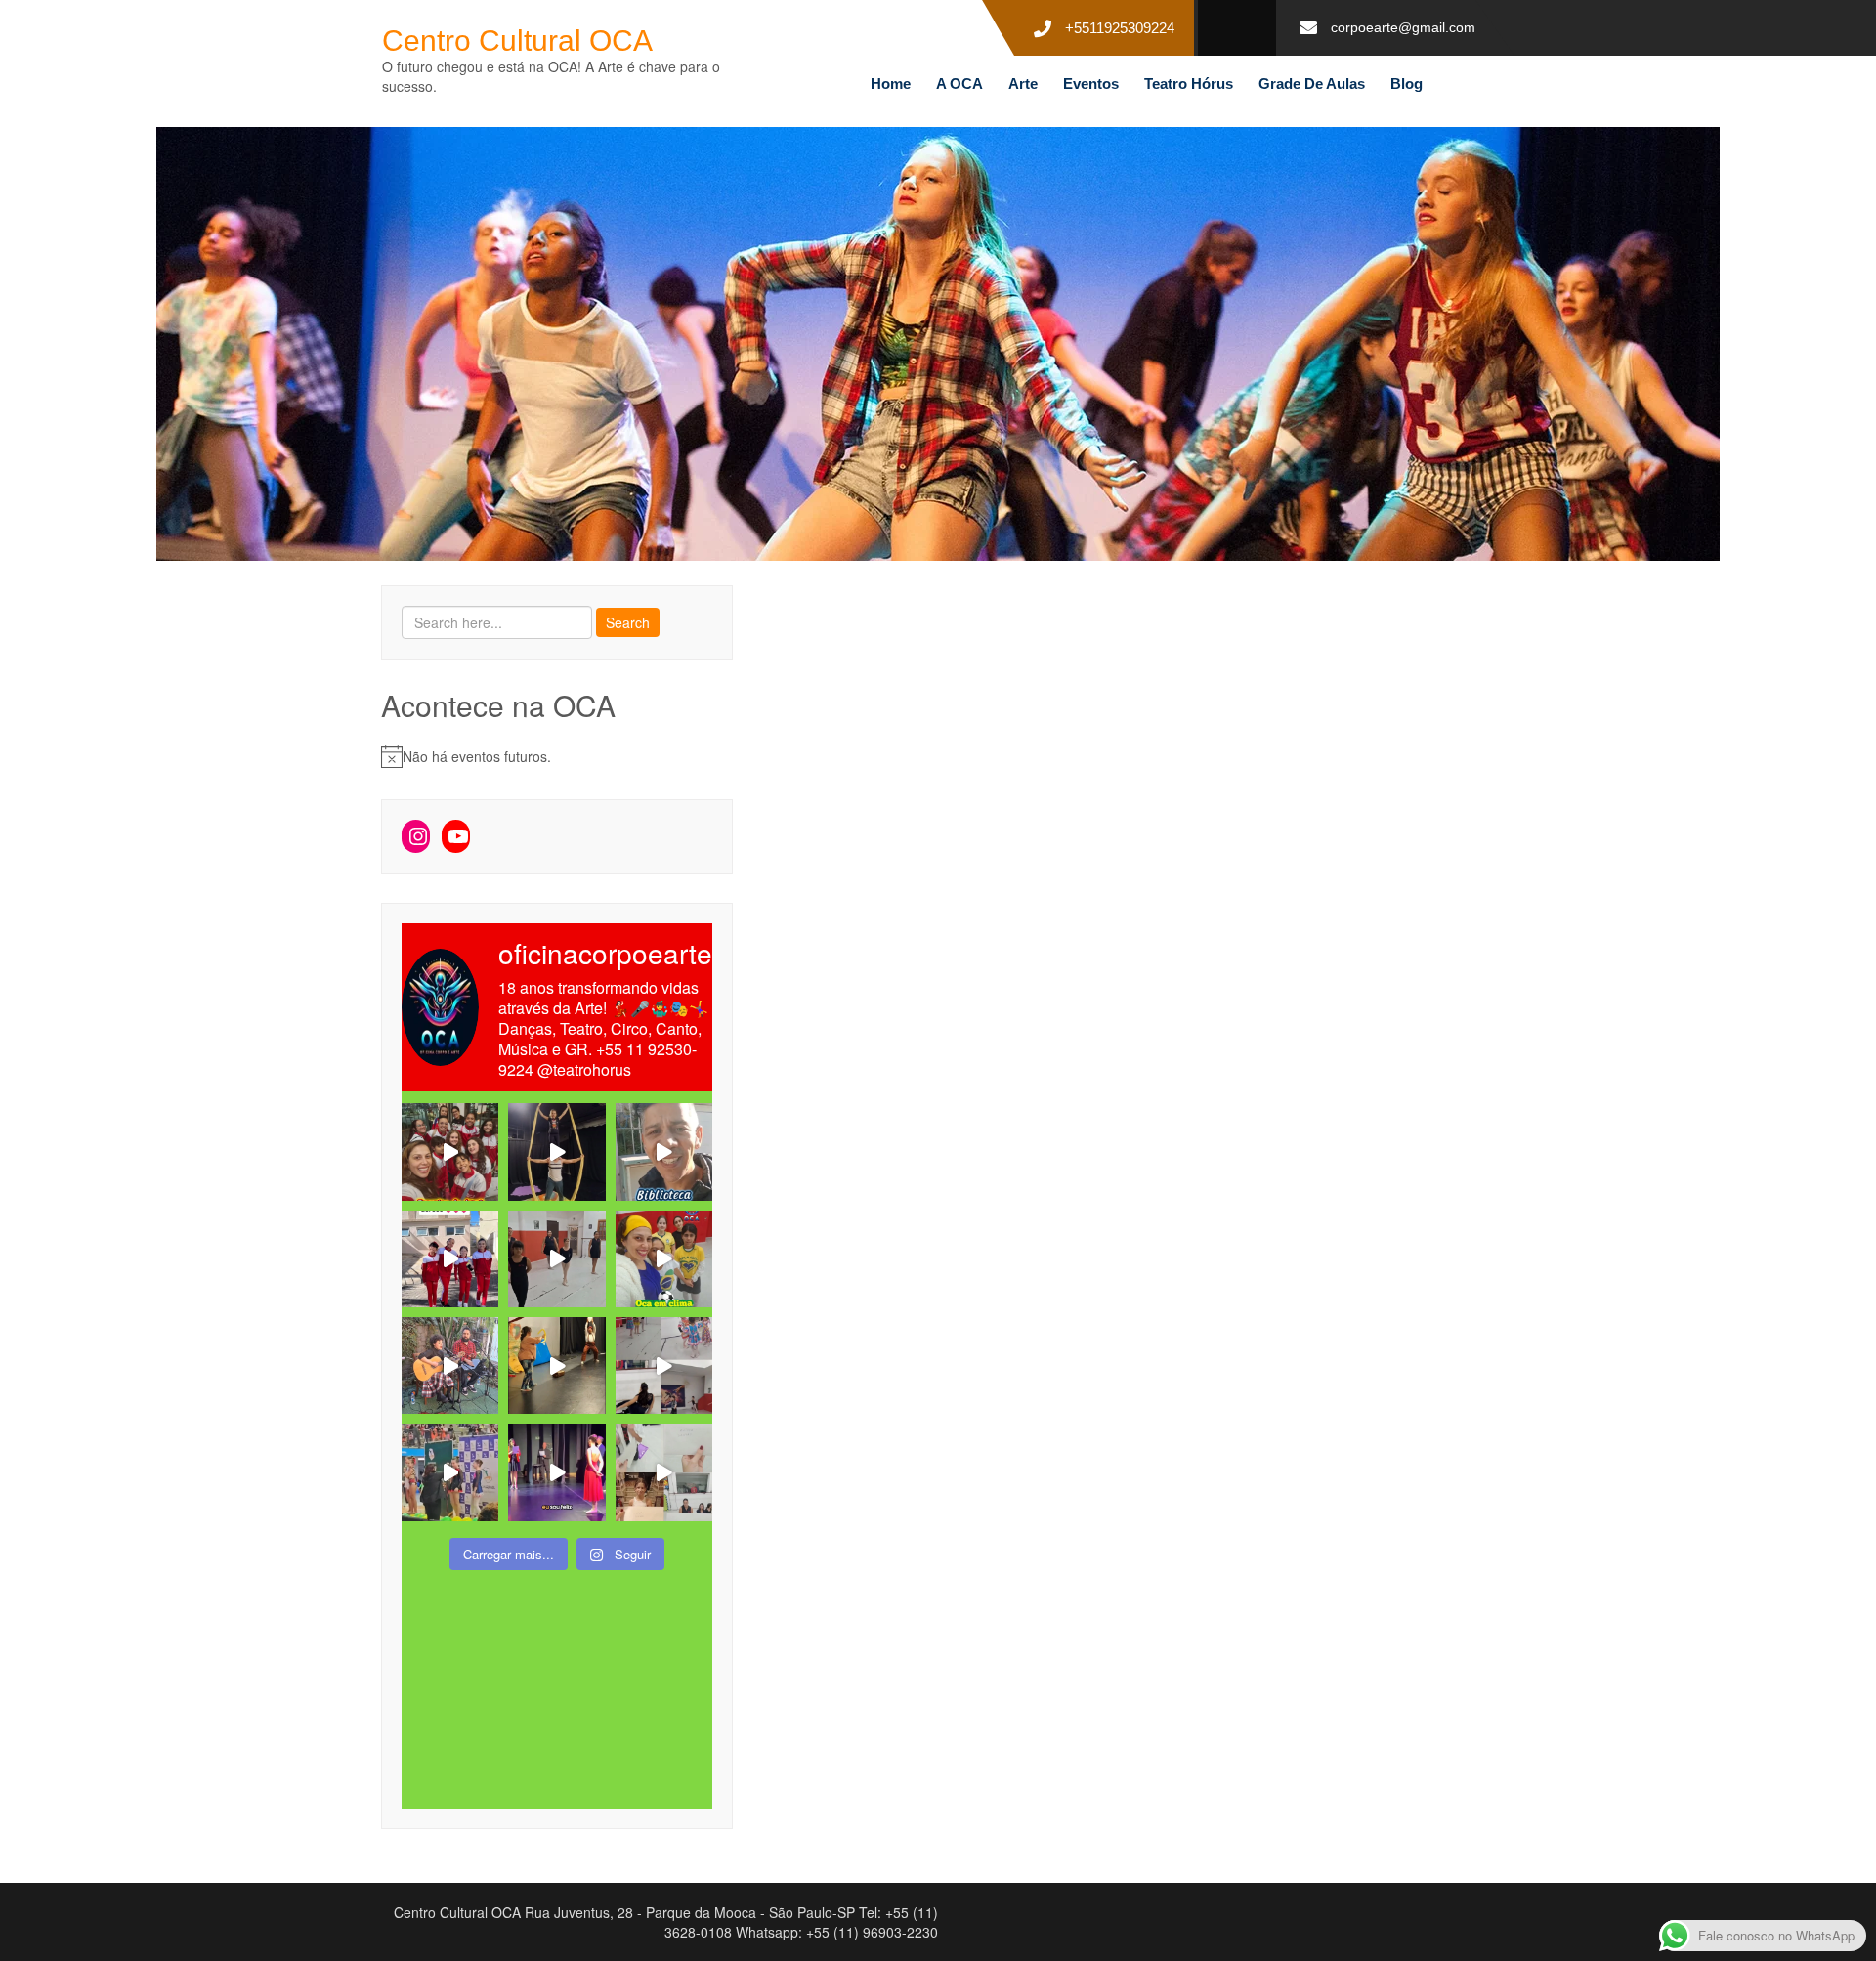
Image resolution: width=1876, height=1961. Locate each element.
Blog (1407, 84)
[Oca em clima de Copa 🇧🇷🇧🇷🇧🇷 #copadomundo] (664, 1259)
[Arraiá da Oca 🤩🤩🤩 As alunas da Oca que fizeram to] (450, 1365)
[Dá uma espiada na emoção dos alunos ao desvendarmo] (664, 1472)
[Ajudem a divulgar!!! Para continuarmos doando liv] (664, 1151)
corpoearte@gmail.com (1403, 27)
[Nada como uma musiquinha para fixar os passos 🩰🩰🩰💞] (556, 1259)
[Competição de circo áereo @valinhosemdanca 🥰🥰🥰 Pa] (450, 1259)
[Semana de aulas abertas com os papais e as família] (556, 1151)
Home (891, 84)
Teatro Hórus (1189, 84)
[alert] (557, 756)
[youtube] (1230, 29)
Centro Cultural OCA (517, 41)
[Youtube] (456, 836)
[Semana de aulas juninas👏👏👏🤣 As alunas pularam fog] (664, 1365)
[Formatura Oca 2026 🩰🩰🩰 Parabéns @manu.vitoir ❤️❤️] (556, 1472)
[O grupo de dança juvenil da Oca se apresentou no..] (450, 1151)
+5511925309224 (1120, 28)
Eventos (1091, 84)
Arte (1023, 84)
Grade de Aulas (1312, 84)
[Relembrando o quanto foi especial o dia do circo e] (556, 1365)
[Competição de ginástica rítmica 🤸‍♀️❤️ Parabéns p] (450, 1472)
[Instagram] (416, 836)
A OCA (959, 84)
